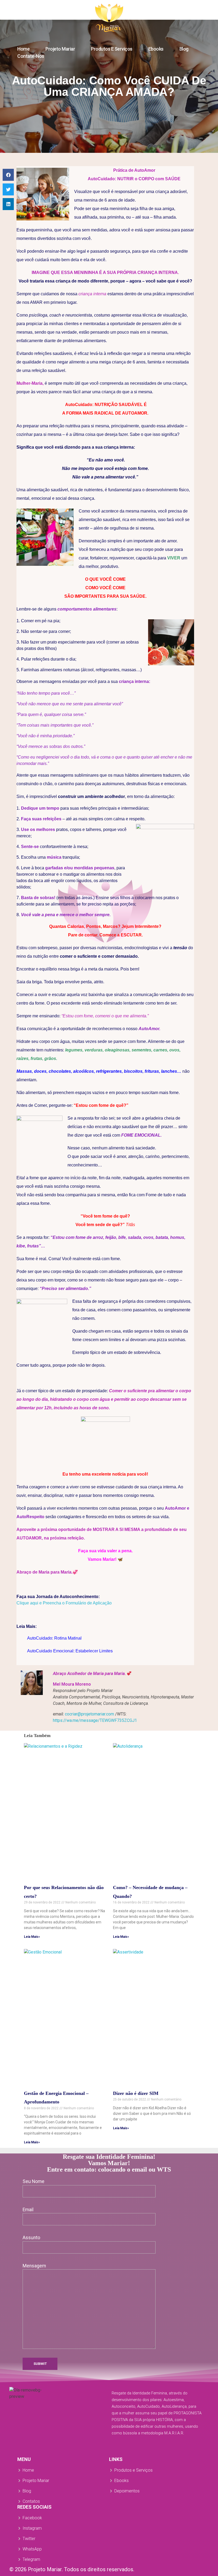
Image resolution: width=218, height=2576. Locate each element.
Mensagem (34, 2266)
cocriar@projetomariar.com (89, 1714)
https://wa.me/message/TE (95, 1720)
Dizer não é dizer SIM (136, 2093)
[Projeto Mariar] (109, 18)
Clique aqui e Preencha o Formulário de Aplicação (64, 1603)
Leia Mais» (32, 1937)
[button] (8, 175)
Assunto (31, 2238)
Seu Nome (33, 2181)
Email (28, 2210)
